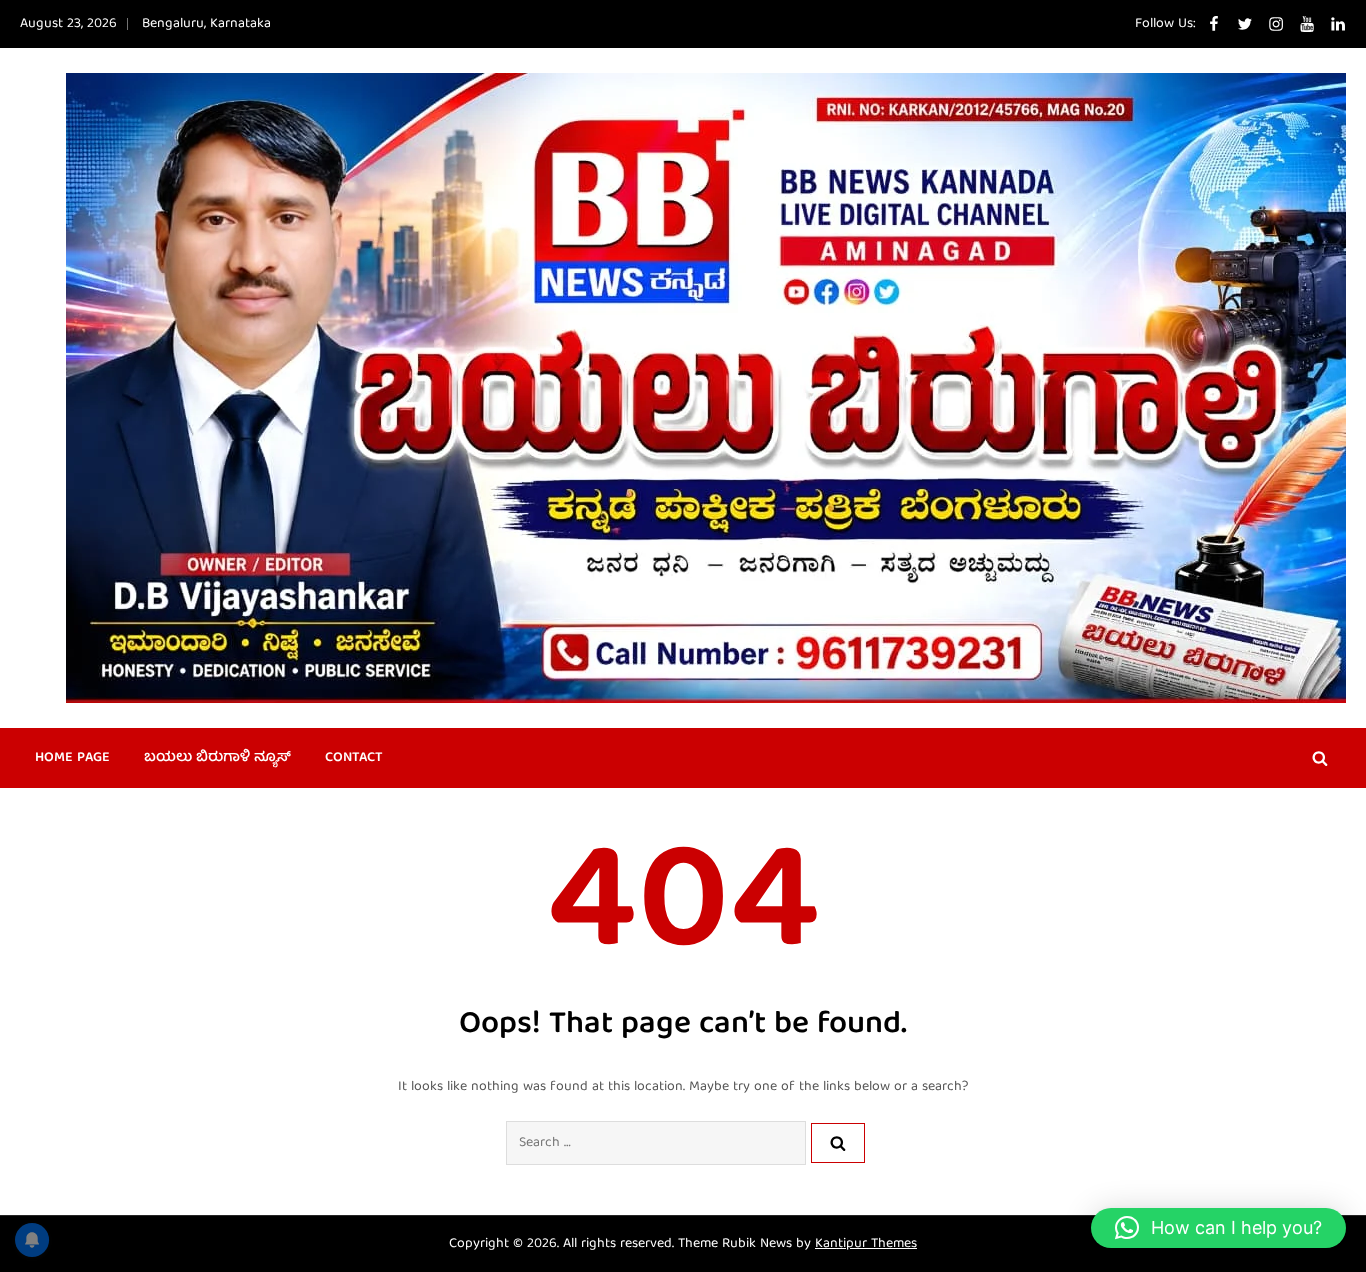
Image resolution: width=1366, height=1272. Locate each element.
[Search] (838, 1143)
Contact (354, 758)
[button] (1218, 1228)
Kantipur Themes (866, 1244)
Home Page (72, 758)
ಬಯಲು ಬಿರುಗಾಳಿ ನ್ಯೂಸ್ (217, 758)
